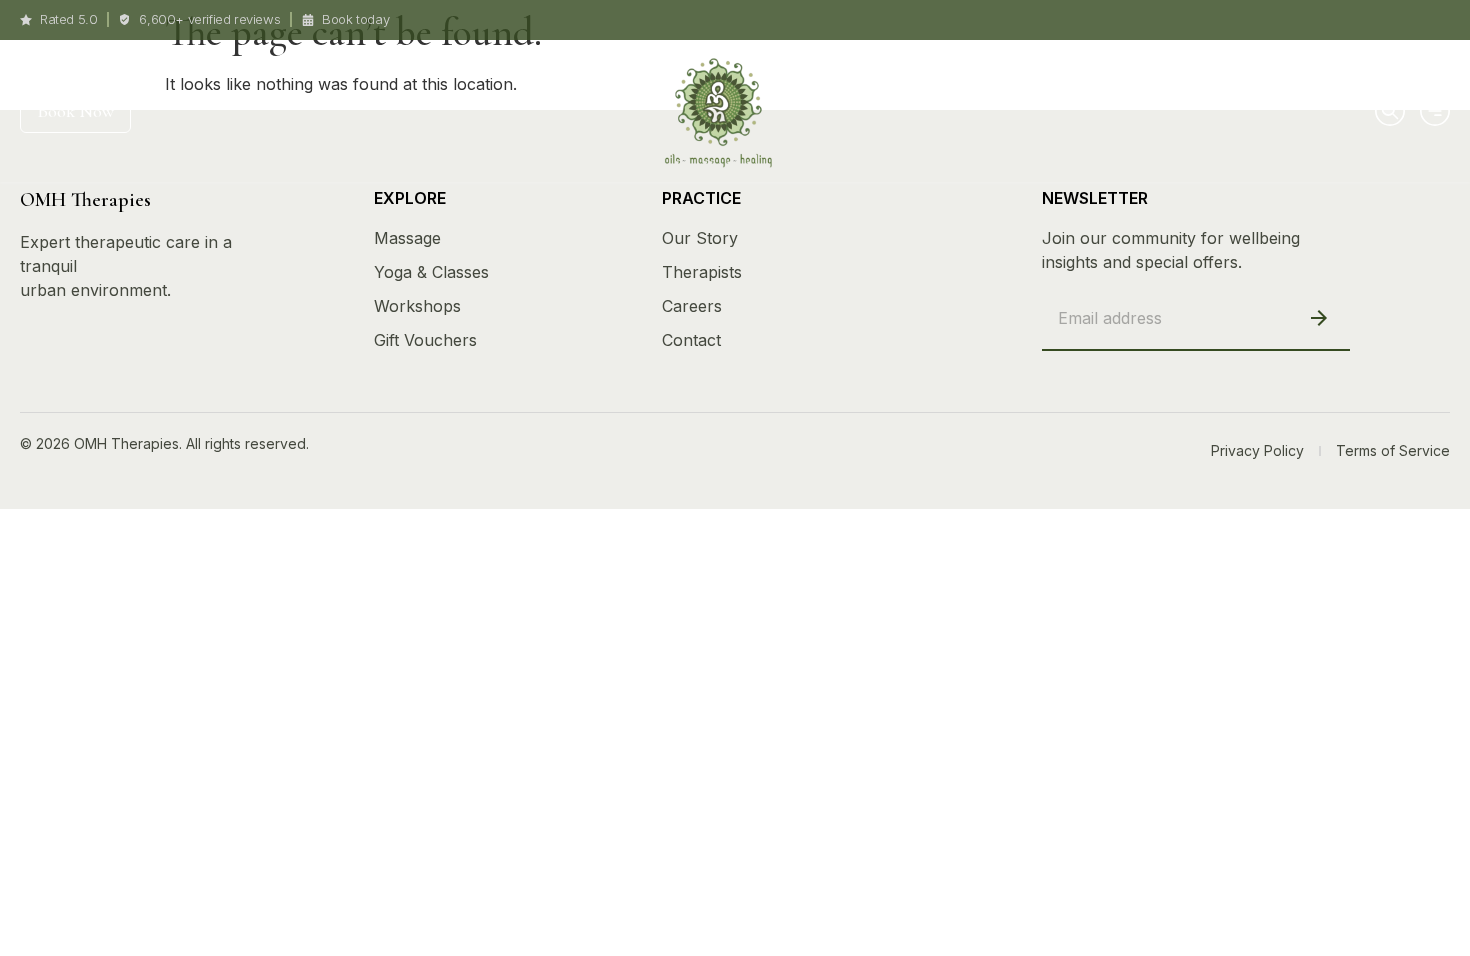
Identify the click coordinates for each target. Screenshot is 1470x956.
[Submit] (1319, 317)
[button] (1387, 108)
